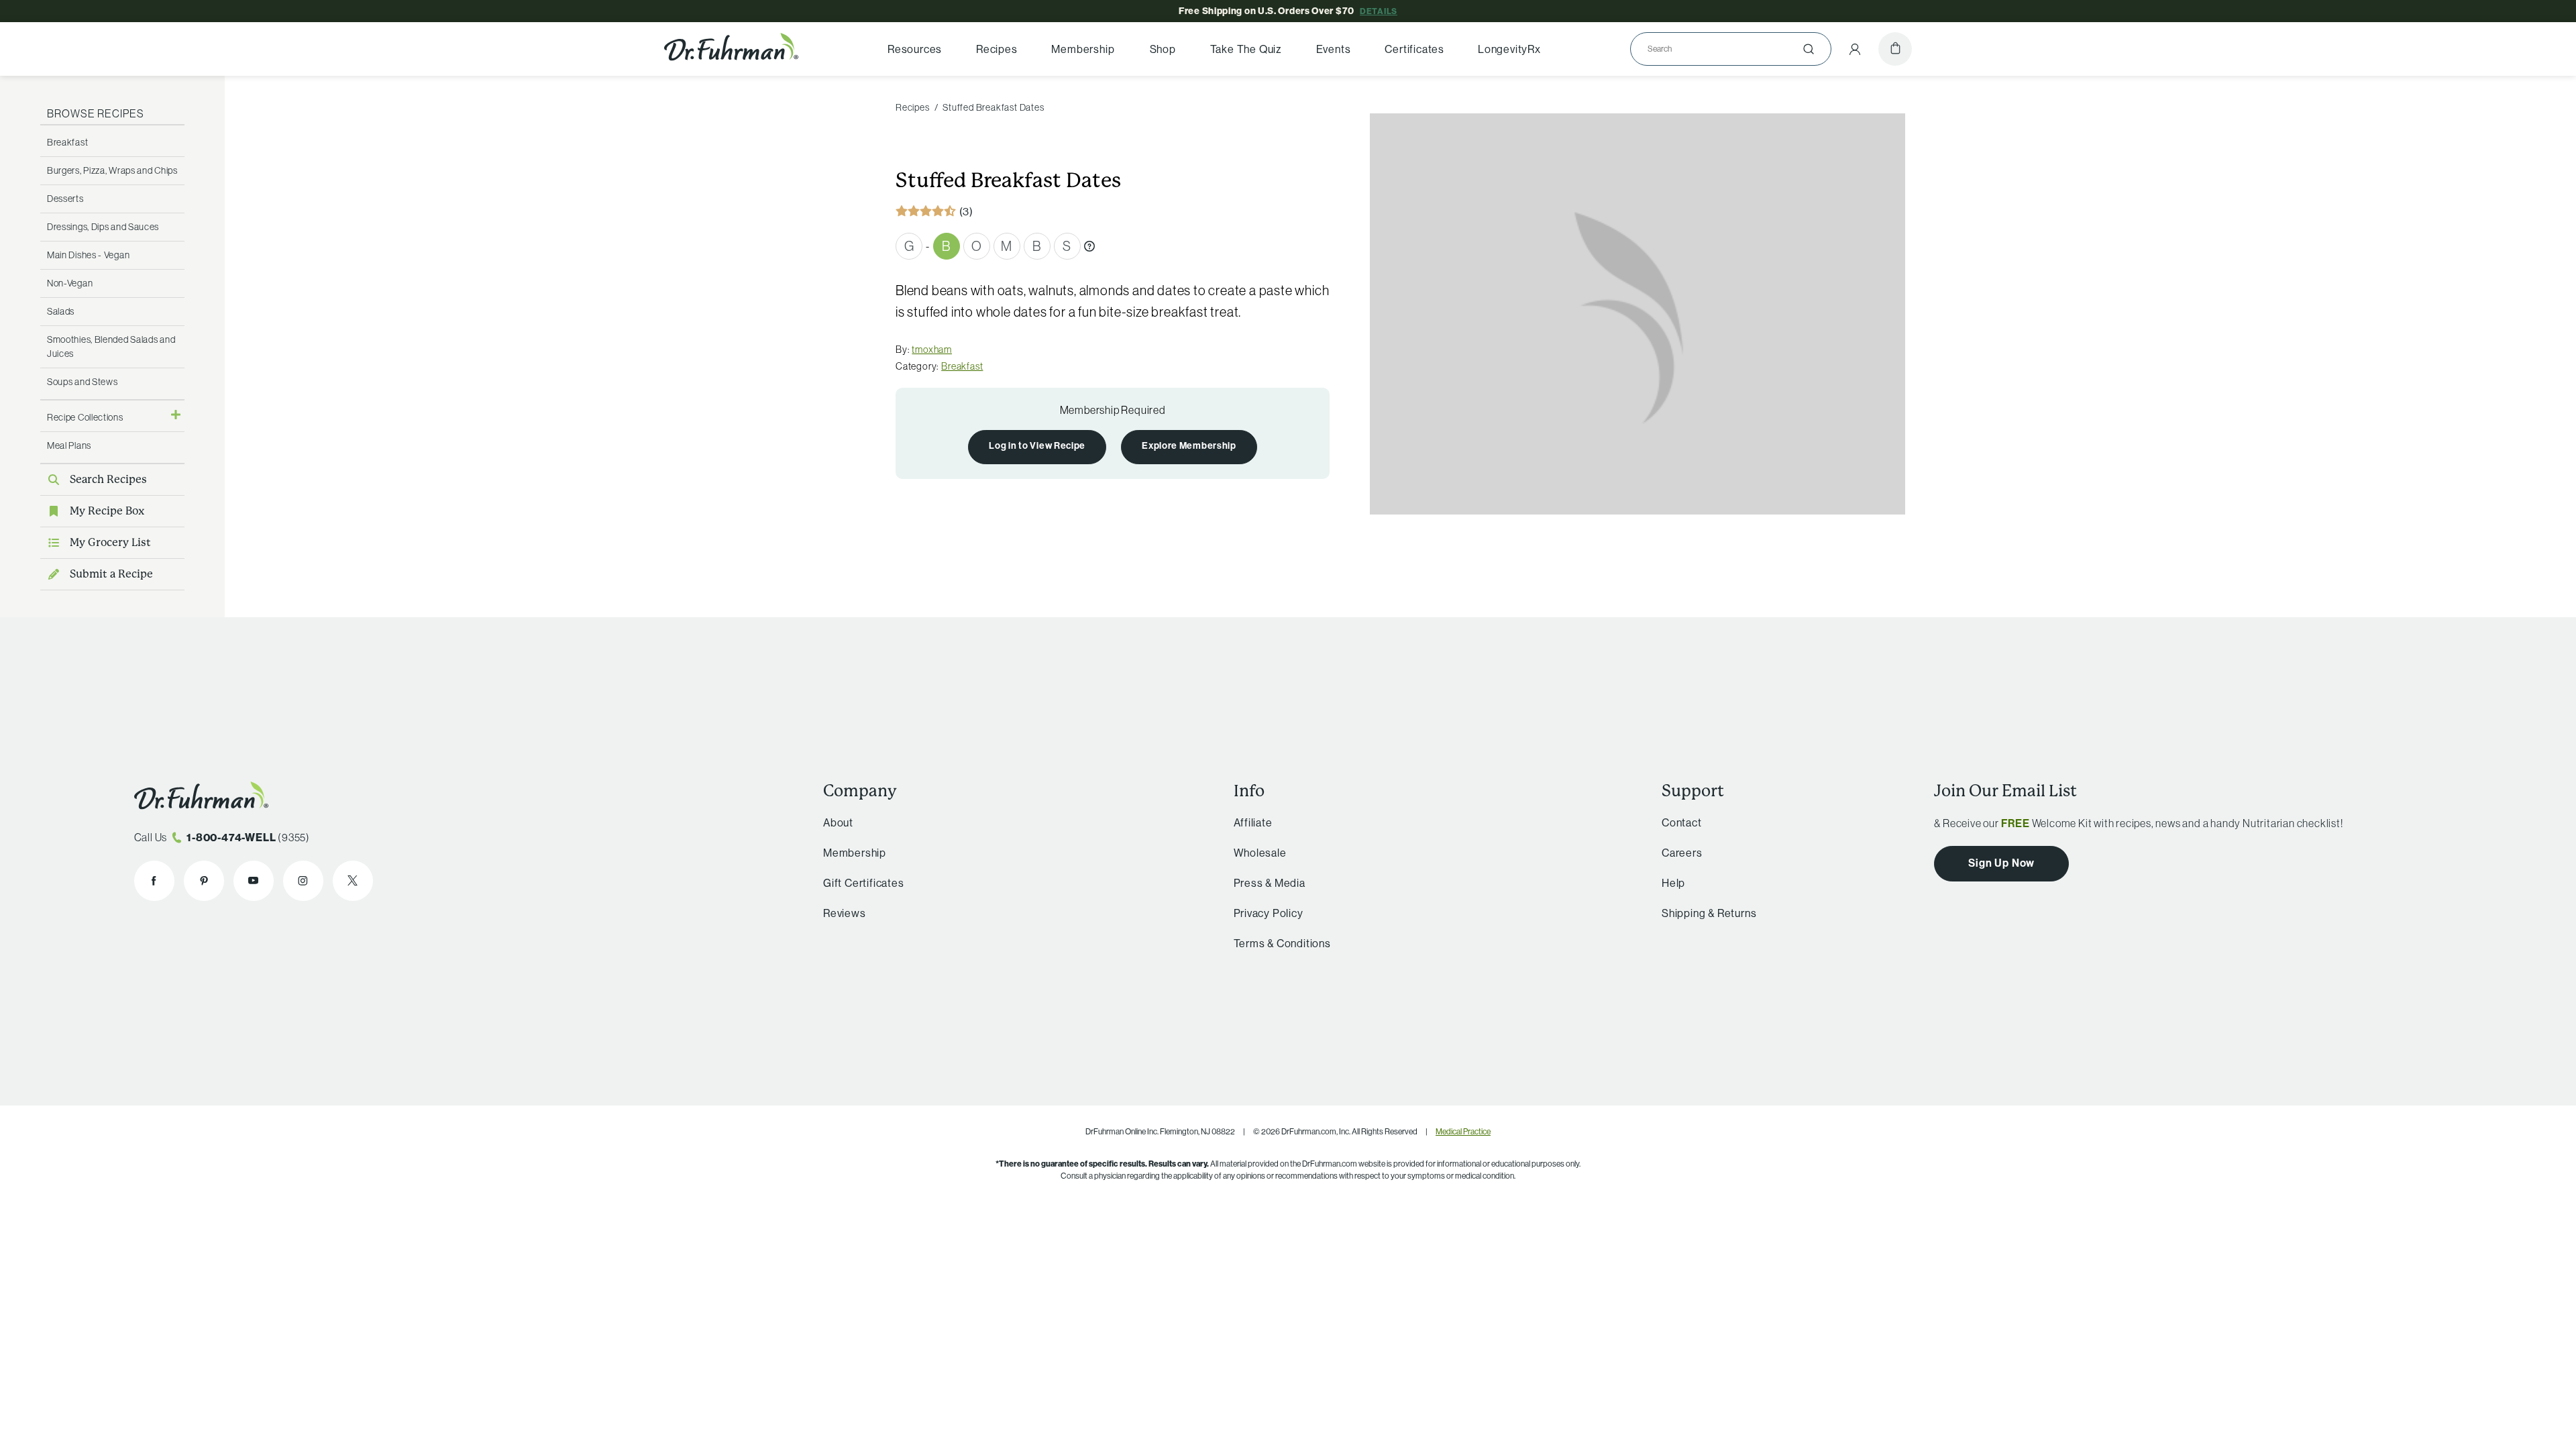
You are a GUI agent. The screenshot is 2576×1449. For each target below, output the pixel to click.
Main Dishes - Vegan (88, 255)
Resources (915, 49)
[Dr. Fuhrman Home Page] (731, 49)
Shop (1163, 49)
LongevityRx (1509, 49)
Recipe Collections (85, 417)
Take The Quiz (1246, 49)
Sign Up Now (2001, 863)
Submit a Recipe (111, 574)
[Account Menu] (1855, 49)
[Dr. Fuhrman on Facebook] (154, 881)
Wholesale (1260, 853)
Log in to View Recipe (1037, 446)
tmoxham (932, 350)
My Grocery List (110, 542)
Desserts (65, 199)
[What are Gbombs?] (1089, 246)
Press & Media (1270, 883)
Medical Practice (1463, 1131)
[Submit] (1809, 49)
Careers (1682, 853)
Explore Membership (1189, 446)
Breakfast (67, 142)
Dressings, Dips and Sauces (103, 227)
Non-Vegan (70, 283)
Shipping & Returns (1709, 913)
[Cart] (1895, 49)
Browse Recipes (96, 113)
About (838, 822)
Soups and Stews (83, 382)
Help (1673, 883)
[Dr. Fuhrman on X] (353, 881)
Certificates (1414, 49)
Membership (1083, 49)
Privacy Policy (1269, 913)
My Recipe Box (107, 511)
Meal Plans (69, 445)
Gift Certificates (864, 883)
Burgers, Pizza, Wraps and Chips (112, 170)
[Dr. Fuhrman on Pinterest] (204, 881)
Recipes (997, 49)
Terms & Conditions (1282, 943)
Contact (1682, 822)
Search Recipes (108, 479)
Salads (61, 311)
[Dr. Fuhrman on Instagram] (303, 881)
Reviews (845, 913)
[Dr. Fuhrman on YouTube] (254, 881)
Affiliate (1253, 822)
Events (1334, 49)
